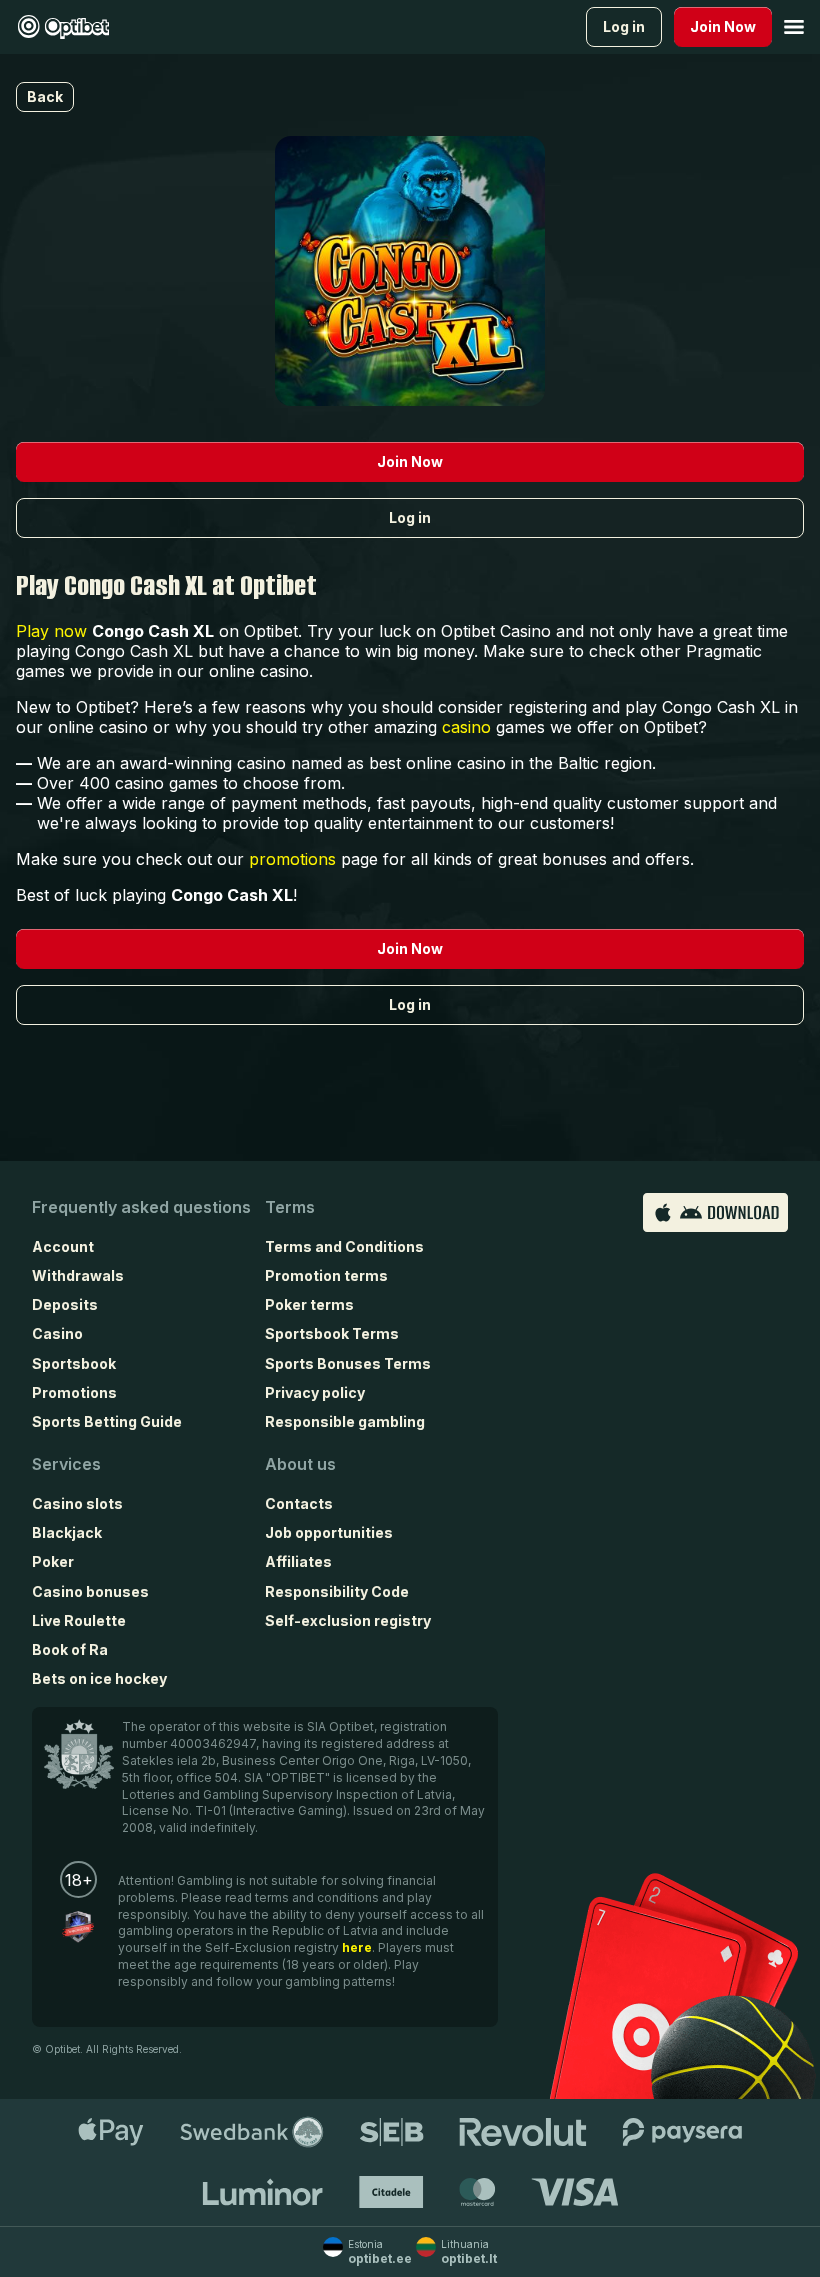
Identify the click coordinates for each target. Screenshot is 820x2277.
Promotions (74, 1392)
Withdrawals (78, 1275)
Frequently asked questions (141, 1207)
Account (63, 1246)
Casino (57, 1333)
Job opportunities (329, 1532)
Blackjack (67, 1532)
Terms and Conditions (344, 1246)
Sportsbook (74, 1363)
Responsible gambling (345, 1421)
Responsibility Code (337, 1591)
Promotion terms (326, 1275)
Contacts (299, 1503)
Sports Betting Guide (107, 1421)
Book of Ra (70, 1649)
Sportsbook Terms (332, 1333)
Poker (53, 1561)
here (357, 1947)
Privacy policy (315, 1392)
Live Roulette (79, 1620)
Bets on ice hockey (99, 1678)
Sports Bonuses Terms (348, 1363)
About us (300, 1464)
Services (66, 1464)
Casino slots (77, 1503)
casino (466, 727)
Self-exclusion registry (348, 1620)
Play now (51, 631)
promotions (292, 859)
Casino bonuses (90, 1591)
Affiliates (298, 1561)
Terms (290, 1207)
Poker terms (309, 1304)
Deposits (65, 1304)
